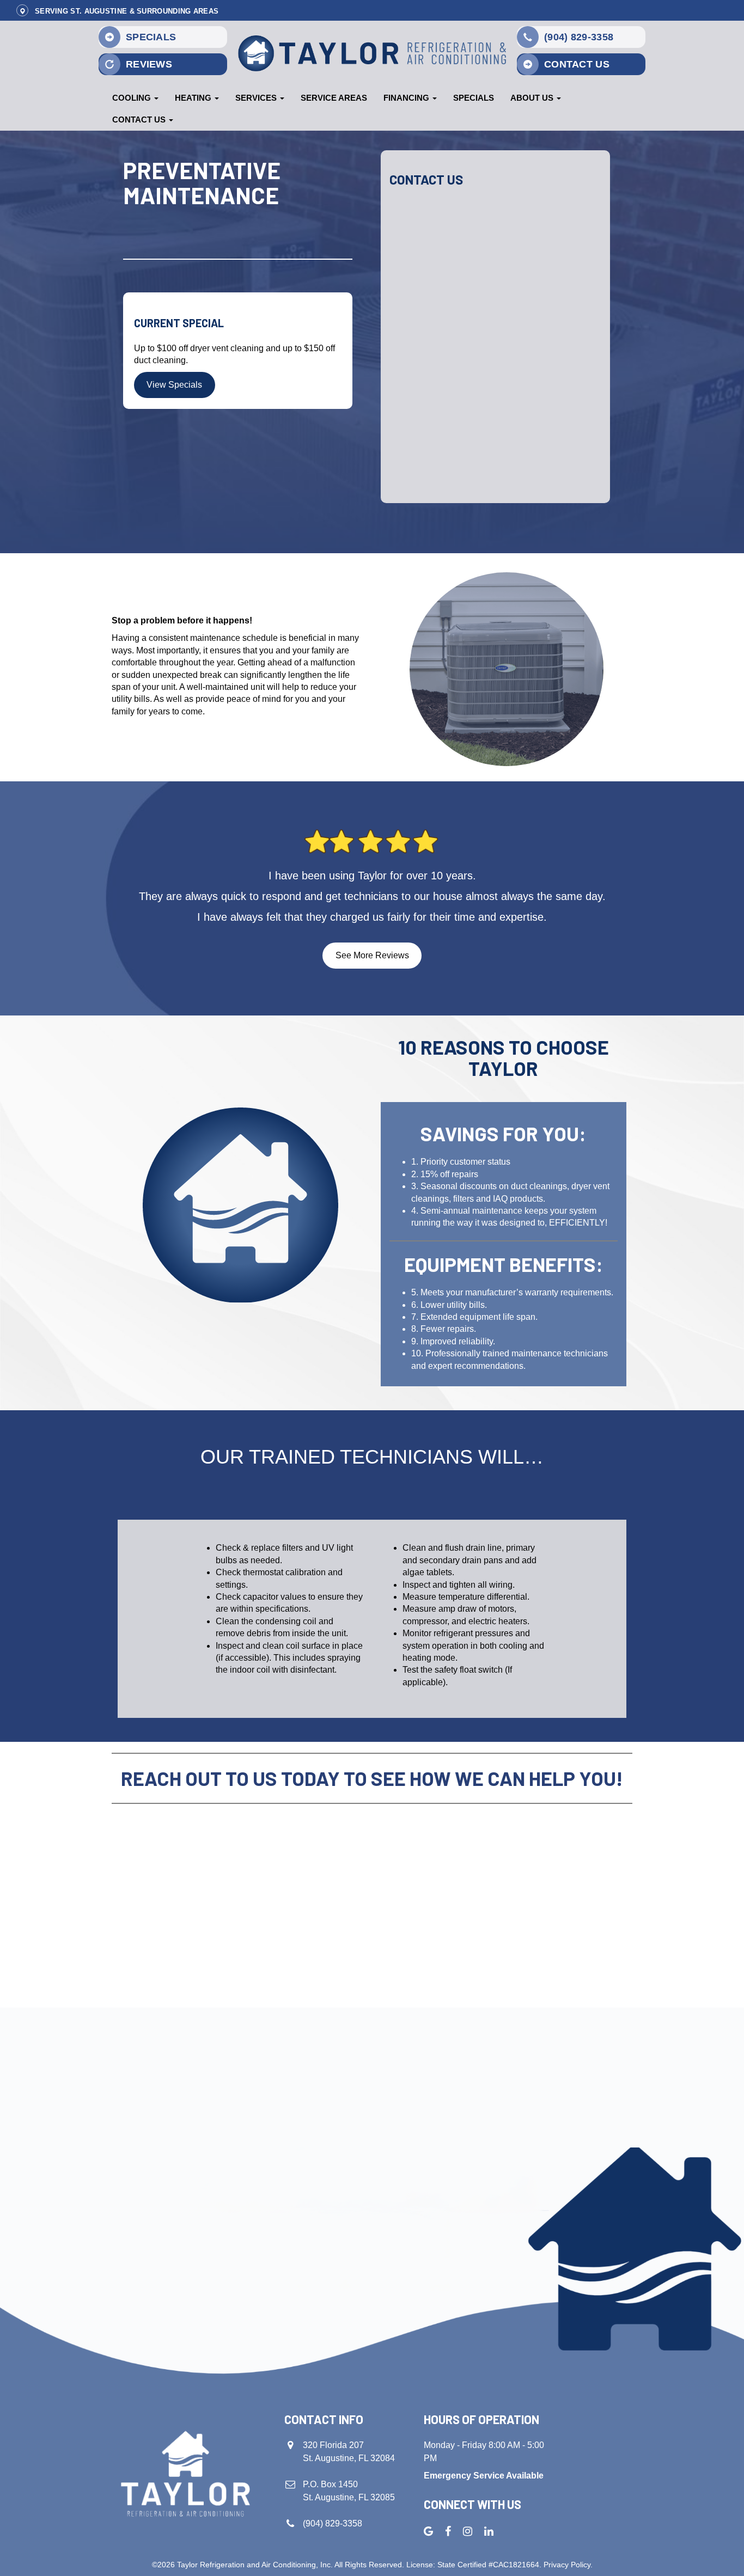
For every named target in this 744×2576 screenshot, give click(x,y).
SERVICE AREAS (334, 98)
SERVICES (257, 98)
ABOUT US (533, 98)
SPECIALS (474, 98)
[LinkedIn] (489, 2531)
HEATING (194, 98)
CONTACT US (140, 120)
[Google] (428, 2531)
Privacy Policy (567, 2565)
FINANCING (407, 98)
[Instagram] (468, 2531)
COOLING (133, 98)
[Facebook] (448, 2531)
